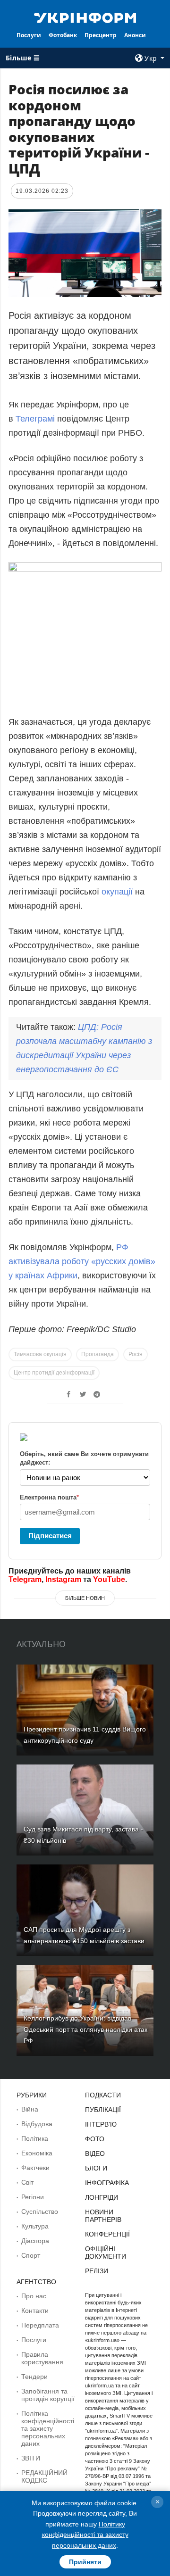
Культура (35, 2226)
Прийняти (85, 2562)
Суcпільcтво (40, 2212)
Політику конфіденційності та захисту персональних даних (85, 2535)
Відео (95, 2154)
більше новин (85, 1598)
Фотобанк (63, 35)
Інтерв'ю (101, 2124)
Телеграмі (36, 419)
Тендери (34, 2377)
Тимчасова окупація (40, 1354)
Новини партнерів (103, 2216)
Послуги (29, 35)
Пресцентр (101, 35)
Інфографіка (107, 2183)
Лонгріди (102, 2197)
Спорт (31, 2255)
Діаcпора (35, 2241)
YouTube (109, 1579)
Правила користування (42, 2358)
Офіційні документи (106, 2253)
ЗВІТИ (31, 2458)
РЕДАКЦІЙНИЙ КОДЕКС (44, 2477)
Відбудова (37, 2124)
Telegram (25, 1579)
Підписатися (50, 1536)
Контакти (35, 2311)
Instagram (63, 1579)
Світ (27, 2182)
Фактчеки (35, 2168)
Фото (95, 2139)
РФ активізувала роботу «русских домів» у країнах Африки (82, 1261)
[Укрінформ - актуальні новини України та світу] (85, 17)
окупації (118, 892)
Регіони (33, 2197)
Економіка (37, 2153)
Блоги (96, 2168)
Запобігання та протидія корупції (48, 2395)
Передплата (40, 2325)
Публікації (103, 2110)
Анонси (135, 35)
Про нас (34, 2296)
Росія (136, 1354)
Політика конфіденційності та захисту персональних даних (48, 2428)
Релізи (97, 2271)
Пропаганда (98, 1354)
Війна (30, 2109)
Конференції (107, 2234)
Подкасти (103, 2095)
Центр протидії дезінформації (54, 1373)
